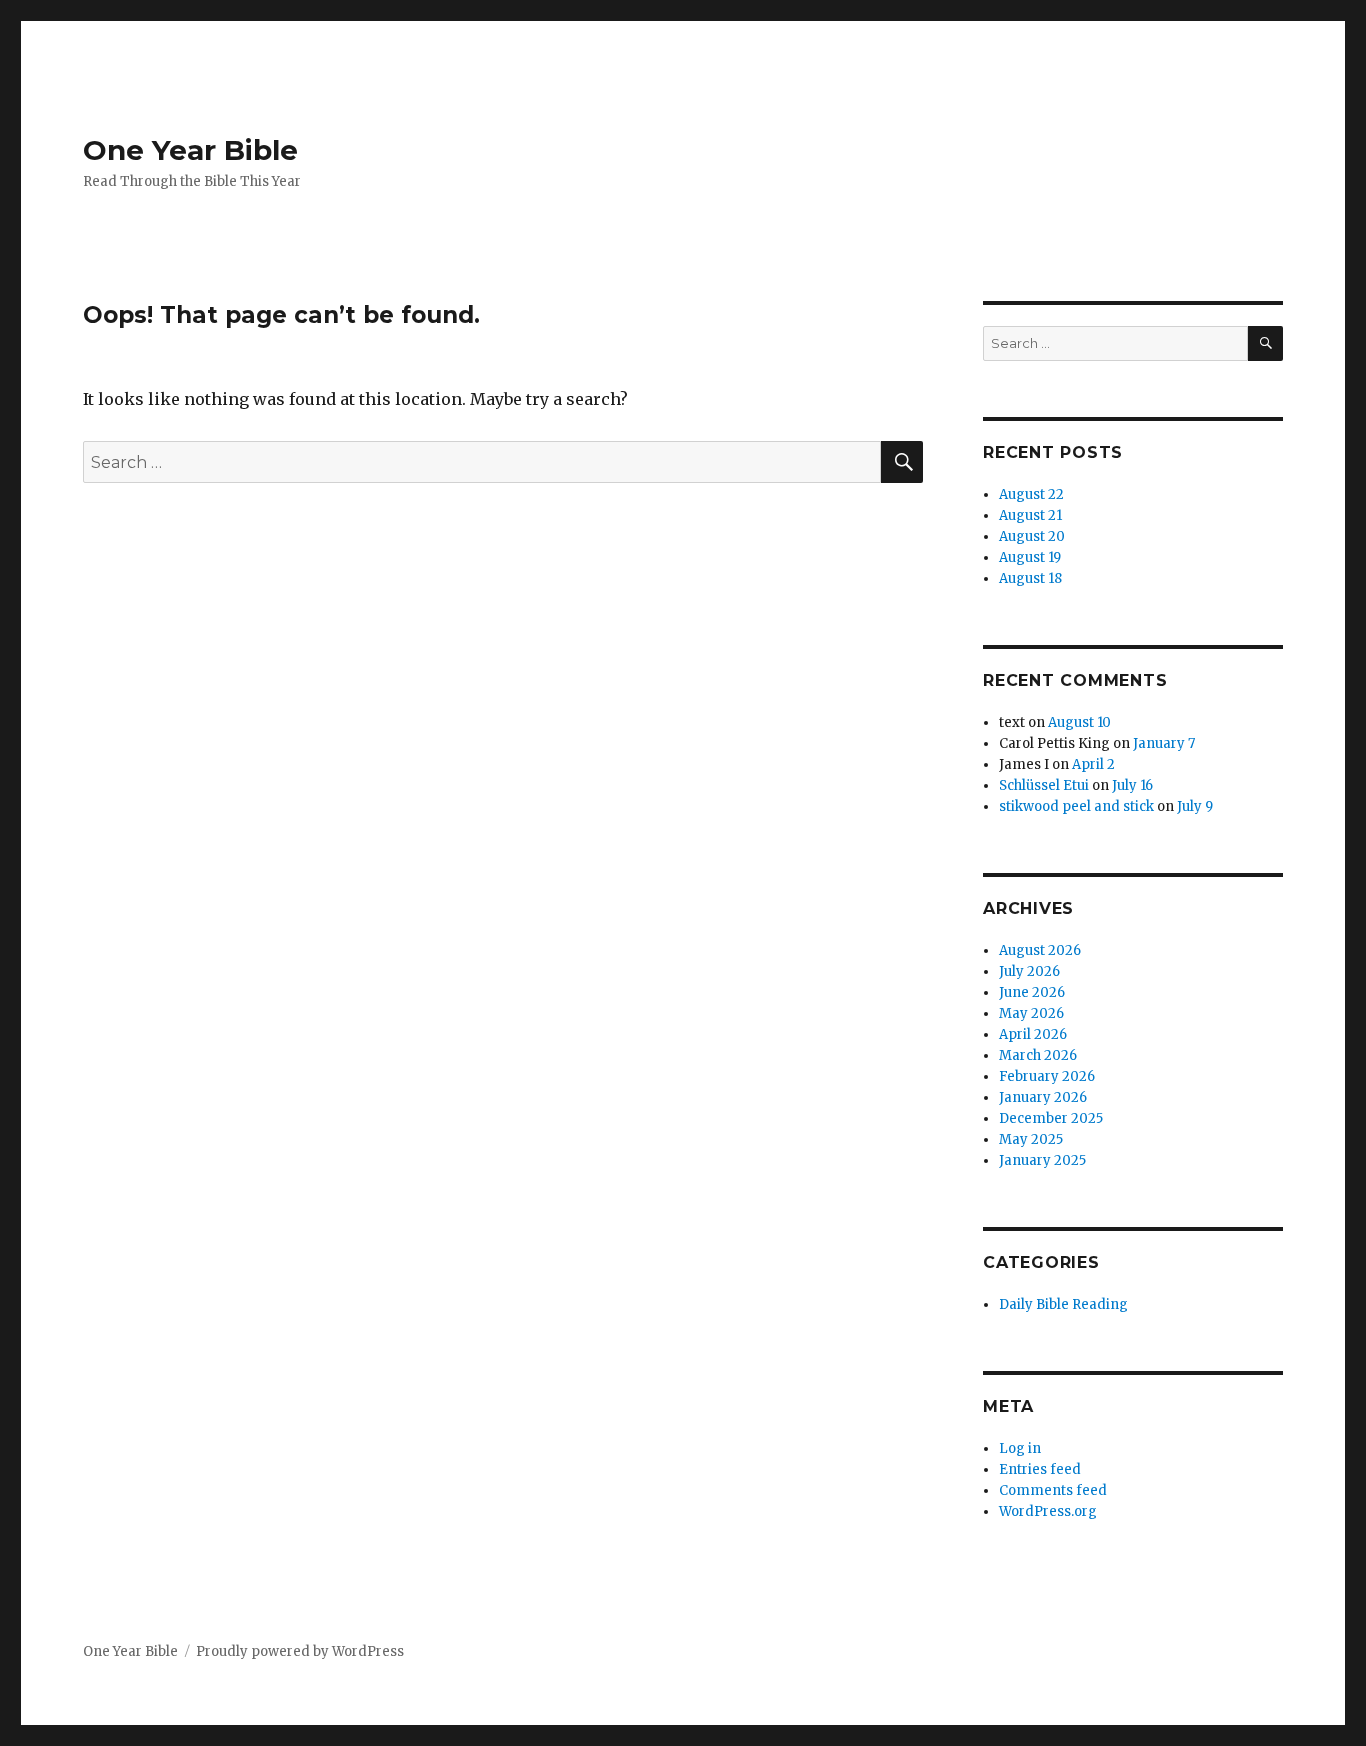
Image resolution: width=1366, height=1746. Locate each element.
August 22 (1031, 494)
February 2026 (1047, 1076)
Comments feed (1053, 1490)
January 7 (1164, 743)
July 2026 (1029, 971)
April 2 (1093, 764)
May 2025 (1031, 1139)
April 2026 (1033, 1034)
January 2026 (1043, 1097)
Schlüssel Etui (1044, 785)
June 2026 (1032, 992)
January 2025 (1042, 1160)
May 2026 (1031, 1013)
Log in (1020, 1448)
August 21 (1030, 515)
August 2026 (1040, 950)
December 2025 (1051, 1118)
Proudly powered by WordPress (300, 1651)
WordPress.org (1048, 1511)
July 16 (1132, 785)
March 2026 (1038, 1055)
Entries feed (1040, 1469)
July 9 (1195, 806)
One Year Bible (190, 150)
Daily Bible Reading (1063, 1304)
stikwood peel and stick (1076, 806)
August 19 (1030, 557)
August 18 (1030, 578)
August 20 (1032, 536)
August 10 (1079, 722)
